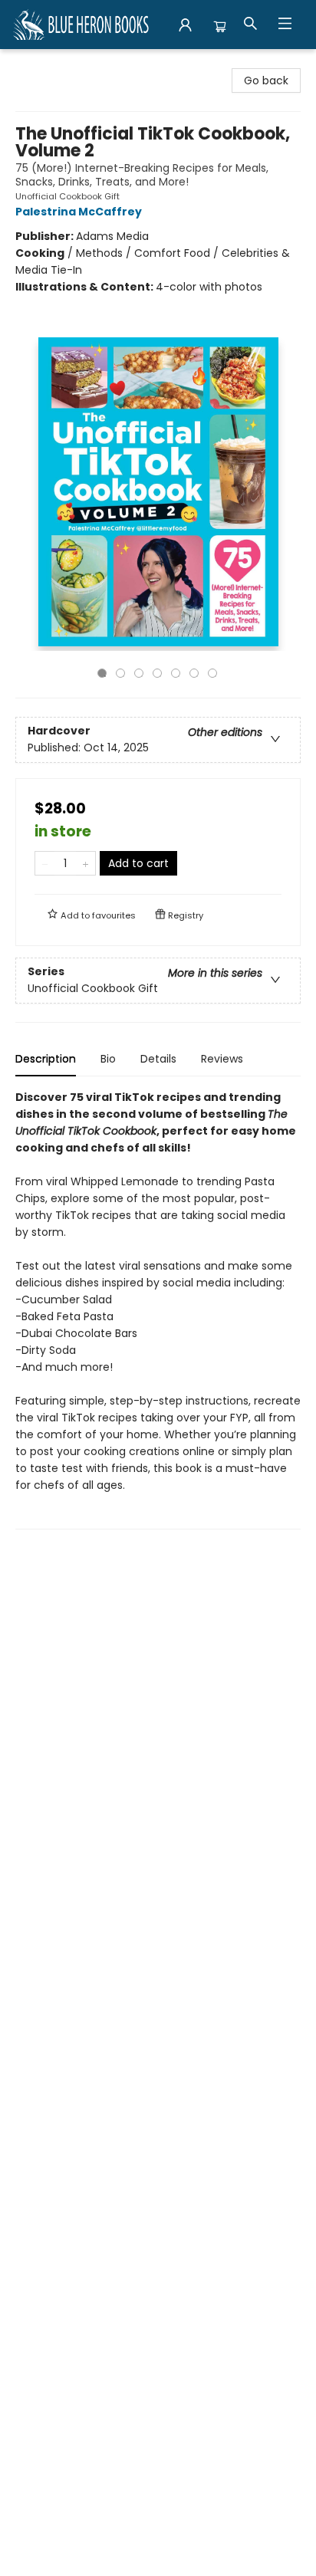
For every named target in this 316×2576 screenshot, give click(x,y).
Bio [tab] (108, 1059)
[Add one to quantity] (86, 863)
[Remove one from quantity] (45, 863)
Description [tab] (46, 1059)
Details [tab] (158, 1059)
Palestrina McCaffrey (79, 212)
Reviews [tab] (222, 1059)
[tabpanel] (158, 1309)
